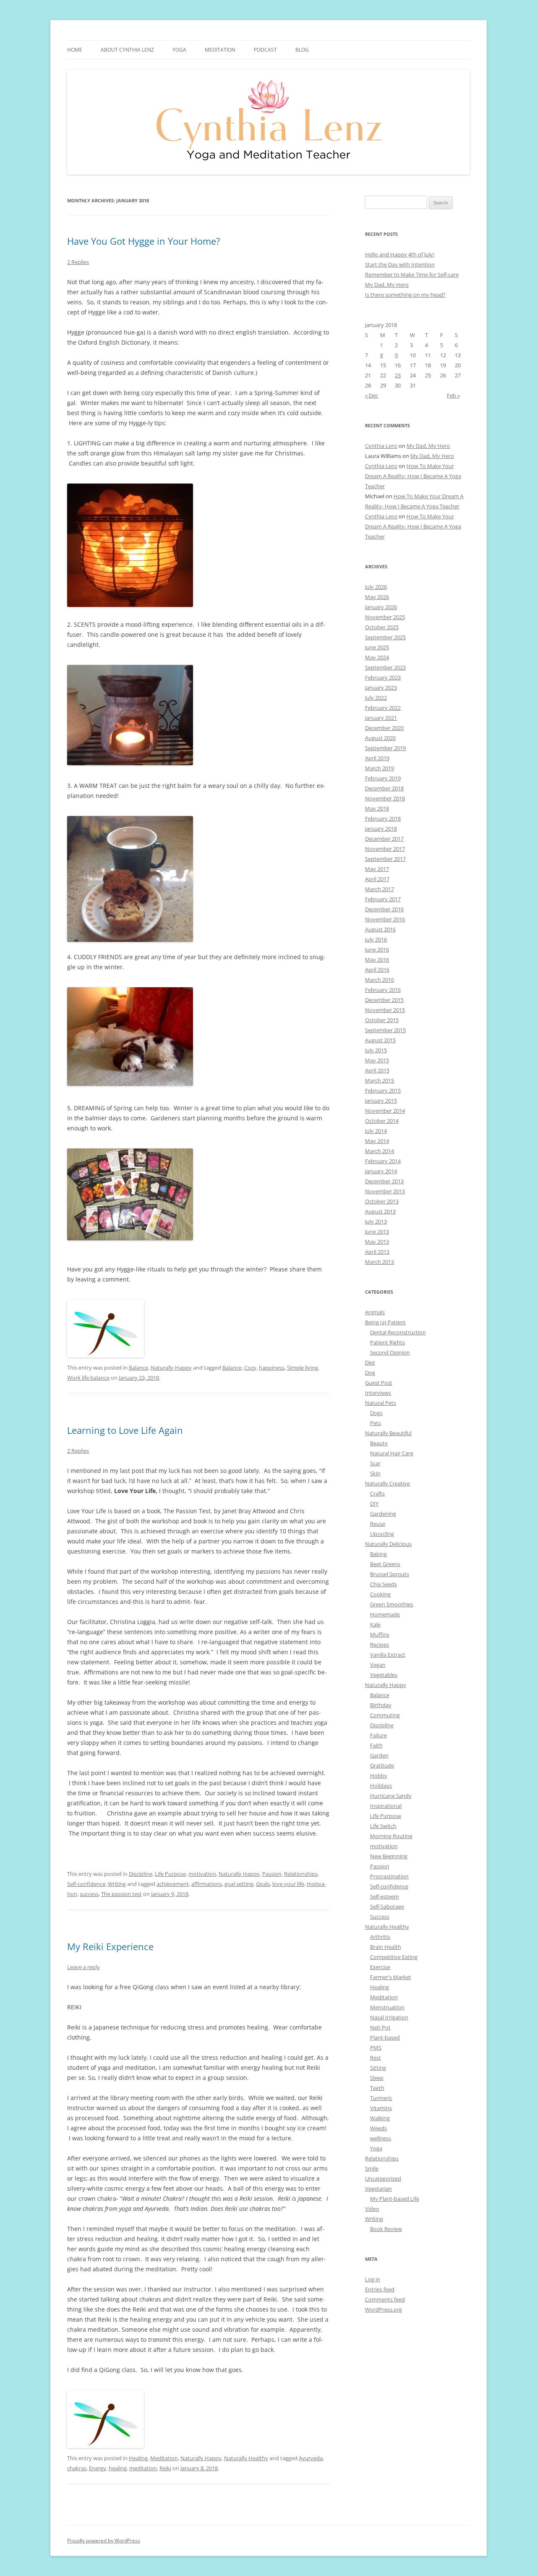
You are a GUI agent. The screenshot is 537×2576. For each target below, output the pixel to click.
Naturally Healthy (246, 2458)
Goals (263, 1884)
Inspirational (386, 1806)
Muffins (380, 1635)
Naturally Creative (387, 1483)
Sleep (377, 2078)
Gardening (383, 1514)
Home (75, 50)
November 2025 (385, 617)
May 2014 (377, 1141)
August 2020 (380, 738)
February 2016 (383, 990)
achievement (173, 1884)
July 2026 (376, 587)
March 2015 (379, 1080)
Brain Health (386, 1947)
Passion (272, 1874)
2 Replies (78, 262)
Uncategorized (383, 2178)
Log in (373, 2279)
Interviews (378, 1393)
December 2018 (384, 788)
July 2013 (376, 1221)
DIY (374, 1504)
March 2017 (379, 889)
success (89, 1894)
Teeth (377, 2088)
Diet (370, 1363)
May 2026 (377, 597)
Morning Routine (391, 1836)
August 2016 (380, 929)
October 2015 (382, 1020)
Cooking (380, 1594)
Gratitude (382, 1765)
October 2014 (382, 1121)
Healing (138, 2458)
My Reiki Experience (110, 1946)
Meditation (220, 50)
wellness (381, 2138)
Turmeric (381, 2098)
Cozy (250, 1368)
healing (118, 2468)
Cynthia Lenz (381, 446)
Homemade (385, 1614)
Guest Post (379, 1383)
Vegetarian (378, 2189)
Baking (378, 1554)
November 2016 (385, 919)
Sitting (378, 2068)
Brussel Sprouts (390, 1574)
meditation (143, 2468)
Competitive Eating (394, 1957)
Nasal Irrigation (389, 2017)
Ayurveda (311, 2458)
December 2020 (384, 728)
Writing (117, 1884)
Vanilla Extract (388, 1655)
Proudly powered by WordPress (104, 2541)
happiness (272, 1368)
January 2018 (381, 829)
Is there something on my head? (405, 295)
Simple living (302, 1368)
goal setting (239, 1884)
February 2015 (383, 1091)
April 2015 (377, 1070)
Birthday (381, 1705)
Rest (375, 2058)
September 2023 (385, 667)
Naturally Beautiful (388, 1433)
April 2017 (377, 879)
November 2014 (385, 1111)
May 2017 (377, 869)
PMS (376, 2048)
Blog (302, 50)
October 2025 (382, 627)
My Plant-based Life (395, 2199)
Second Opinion (390, 1352)
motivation (202, 1874)
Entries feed (380, 2289)
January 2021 (381, 718)
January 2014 (381, 1171)
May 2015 (377, 1060)
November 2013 (385, 1191)
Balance (138, 1368)
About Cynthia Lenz (127, 50)
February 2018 (383, 819)
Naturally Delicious (388, 1544)
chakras (77, 2468)
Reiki (165, 2468)
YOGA (179, 50)
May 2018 (377, 808)
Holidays (381, 1786)
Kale (375, 1624)
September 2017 (385, 859)
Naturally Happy (171, 1368)
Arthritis (380, 1937)
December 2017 (384, 839)
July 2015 (376, 1050)
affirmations (207, 1884)
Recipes (379, 1645)
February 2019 (383, 778)
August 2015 (380, 1040)
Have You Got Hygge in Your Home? (144, 241)
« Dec (371, 395)
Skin (375, 1473)
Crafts (377, 1493)
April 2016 (377, 970)
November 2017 (385, 849)
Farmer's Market (391, 1977)
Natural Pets (381, 1403)
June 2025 (377, 647)
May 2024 (377, 657)
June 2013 (377, 1232)
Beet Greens (385, 1564)
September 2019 (385, 748)
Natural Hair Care (392, 1453)
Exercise (380, 1967)
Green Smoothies (392, 1604)
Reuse (378, 1524)
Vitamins (381, 2108)
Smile (372, 2168)
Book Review (386, 2229)
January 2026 (381, 607)
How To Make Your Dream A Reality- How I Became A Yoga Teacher (413, 476)
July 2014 (376, 1131)
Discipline (141, 1874)
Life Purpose (170, 1874)
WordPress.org (383, 2309)
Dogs (376, 1413)
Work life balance (88, 1378)
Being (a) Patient (385, 1322)
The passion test (121, 1894)
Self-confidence (86, 1884)
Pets (375, 1423)
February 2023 (383, 677)
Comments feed (385, 2299)
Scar (375, 1463)
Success (380, 1917)
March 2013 (379, 1262)
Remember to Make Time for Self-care (412, 275)
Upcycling (382, 1534)
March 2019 (379, 768)
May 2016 (377, 960)
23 (398, 375)
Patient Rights (387, 1342)
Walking (380, 2118)
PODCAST (265, 50)
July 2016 (376, 939)
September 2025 (385, 637)
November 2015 (385, 1010)
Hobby (379, 1776)
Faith (376, 1745)
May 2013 (377, 1242)
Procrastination (389, 1876)
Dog (370, 1373)
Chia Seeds (383, 1584)
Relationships (301, 1874)
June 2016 (377, 949)
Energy (98, 2468)
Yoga (376, 2148)
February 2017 (383, 899)
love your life (288, 1884)
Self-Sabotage (387, 1907)
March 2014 (379, 1151)
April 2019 (377, 758)
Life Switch (383, 1826)
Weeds (378, 2128)
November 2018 (385, 798)
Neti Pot (380, 2027)
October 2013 (382, 1201)
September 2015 (385, 1030)
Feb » (453, 395)
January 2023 (381, 688)
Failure (378, 1735)
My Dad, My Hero (387, 285)
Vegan (378, 1665)
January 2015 (381, 1101)
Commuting (385, 1715)
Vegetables (384, 1675)
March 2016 (379, 980)
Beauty (379, 1443)
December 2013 (384, 1181)
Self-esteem (385, 1896)
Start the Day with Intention (400, 264)
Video (372, 2209)
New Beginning (389, 1856)
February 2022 (383, 708)
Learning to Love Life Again (125, 1430)
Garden (379, 1755)
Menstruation (387, 2007)
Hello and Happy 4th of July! (400, 254)
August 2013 (380, 1211)
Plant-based (385, 2037)
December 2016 (384, 909)
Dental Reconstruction (398, 1332)
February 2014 (383, 1161)
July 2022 (376, 698)
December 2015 (384, 1000)
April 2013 (377, 1252)
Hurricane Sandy (391, 1796)
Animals (375, 1312)
